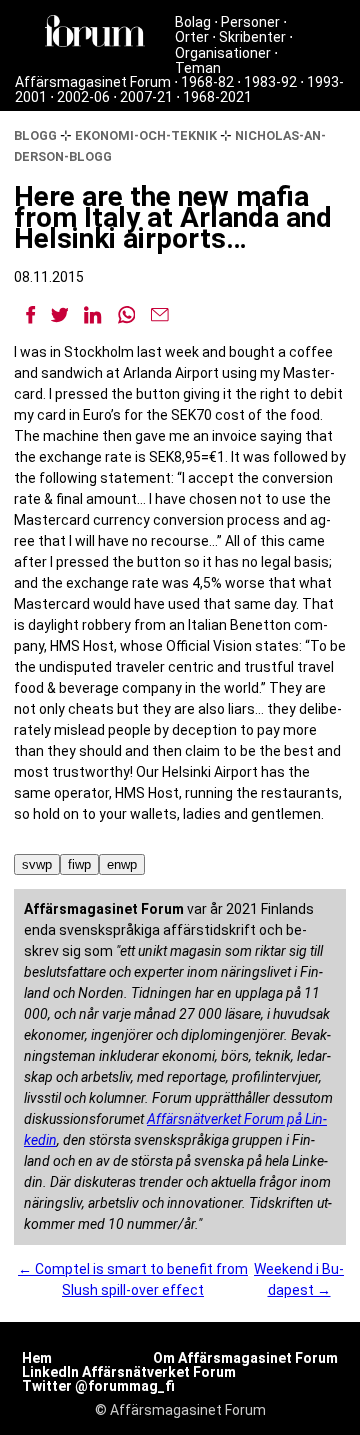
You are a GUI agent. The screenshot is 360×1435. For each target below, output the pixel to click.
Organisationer (223, 53)
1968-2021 (217, 97)
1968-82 (207, 82)
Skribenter (252, 37)
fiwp (79, 864)
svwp (37, 864)
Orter (192, 37)
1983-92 (270, 82)
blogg (35, 135)
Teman (198, 68)
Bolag (193, 22)
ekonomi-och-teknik (146, 135)
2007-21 (146, 97)
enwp (122, 864)
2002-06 (83, 97)
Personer (250, 22)
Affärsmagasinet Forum (93, 82)
